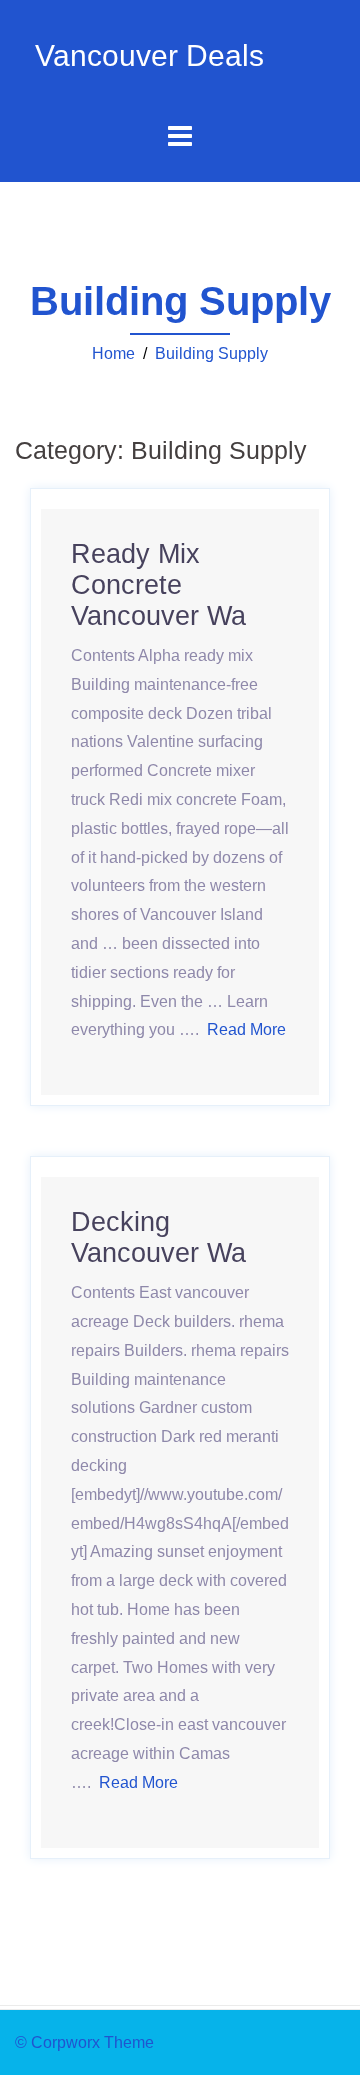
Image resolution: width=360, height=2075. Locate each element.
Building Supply (211, 353)
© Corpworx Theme (84, 2042)
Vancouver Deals (149, 55)
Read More (138, 1782)
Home (113, 353)
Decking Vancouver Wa (158, 1237)
